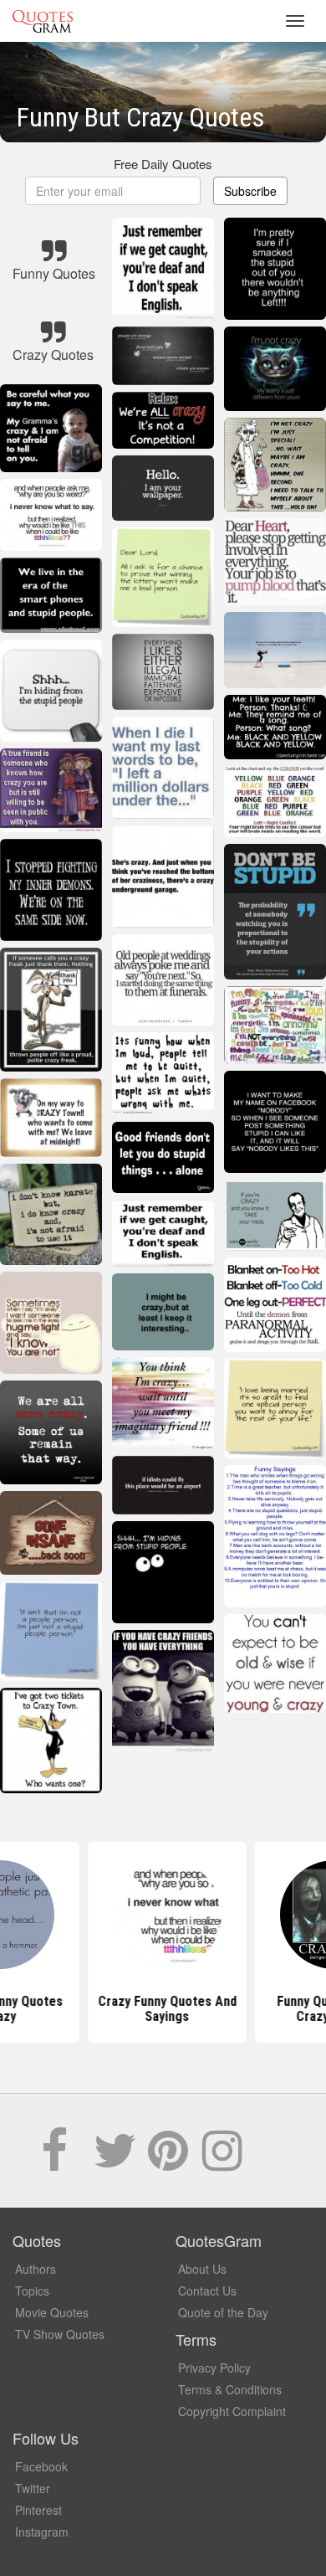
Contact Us (207, 2291)
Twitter (33, 2488)
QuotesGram (43, 21)
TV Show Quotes (60, 2334)
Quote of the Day (223, 2312)
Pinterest (38, 2510)
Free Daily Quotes (163, 164)
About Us (202, 2269)
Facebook (41, 2466)
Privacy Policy (214, 2368)
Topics (32, 2291)
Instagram (42, 2532)
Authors (36, 2269)
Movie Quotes (52, 2312)
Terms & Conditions (230, 2389)
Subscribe (250, 191)
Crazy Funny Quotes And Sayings (163, 2009)
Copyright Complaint (232, 2411)
